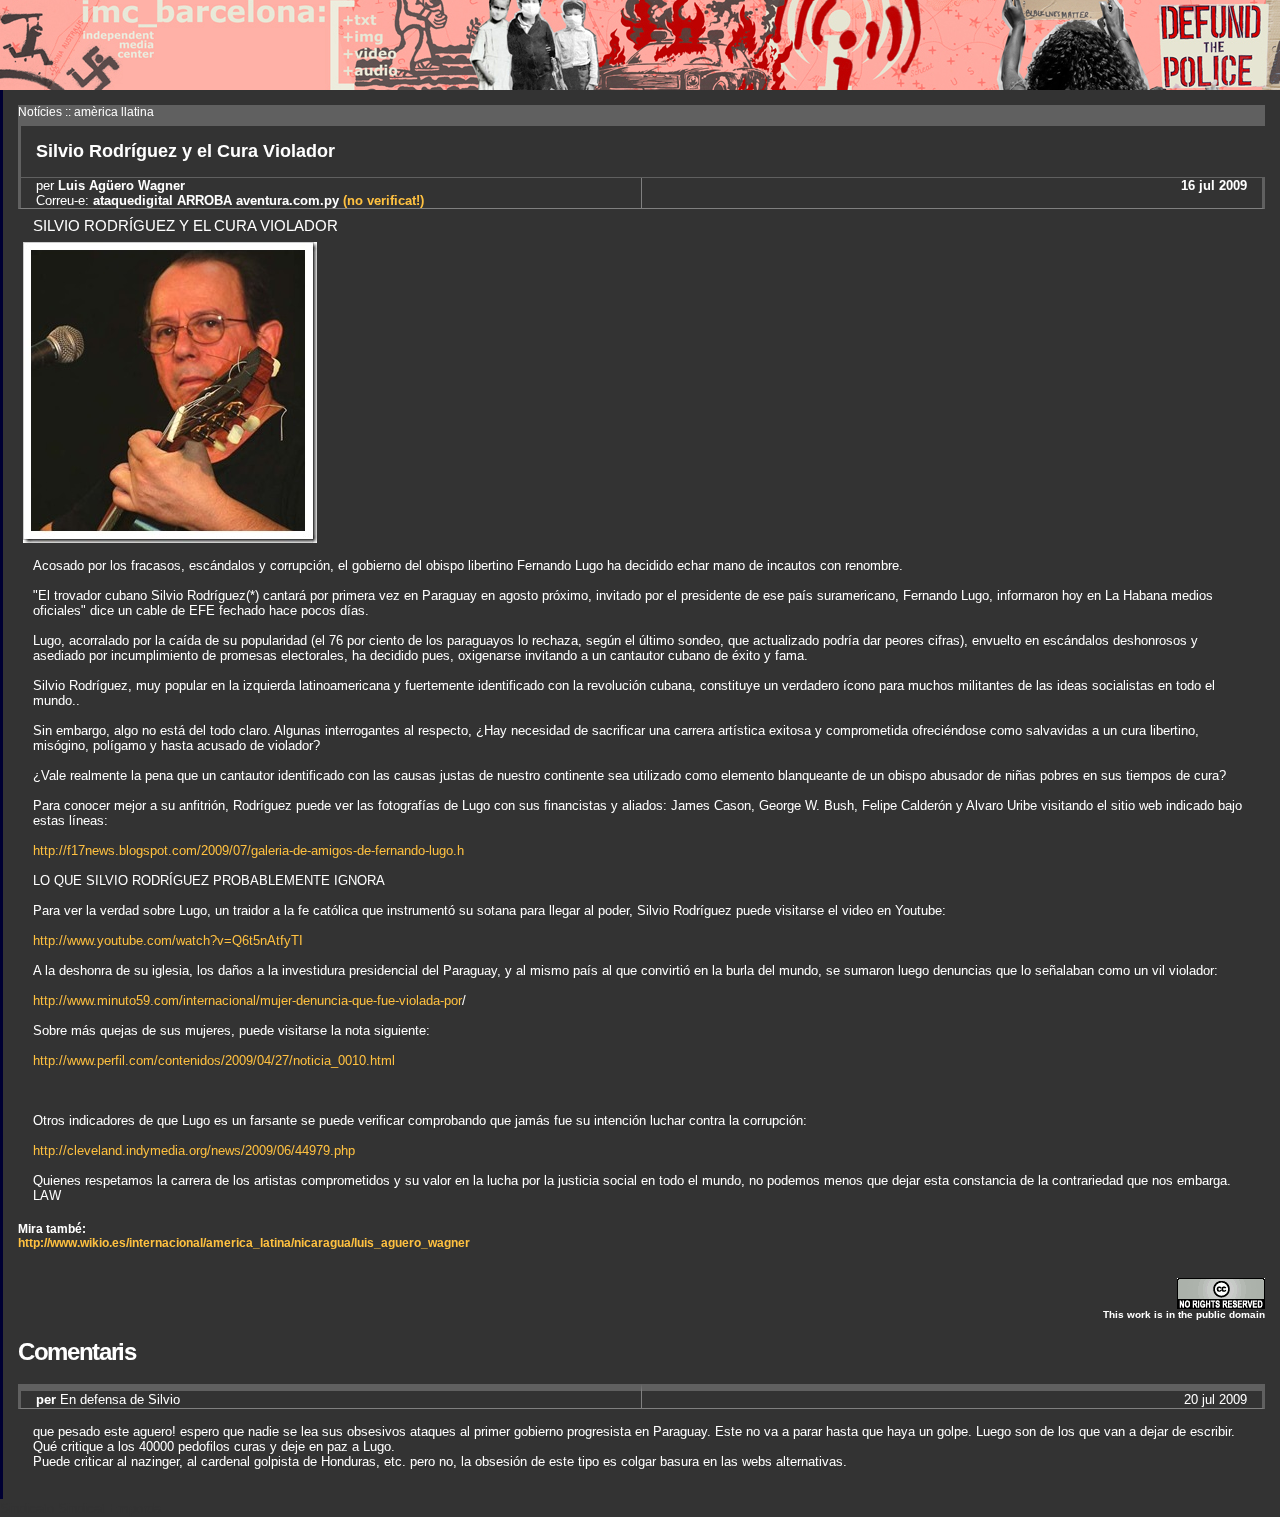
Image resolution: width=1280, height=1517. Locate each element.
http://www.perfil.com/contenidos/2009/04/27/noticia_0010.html (214, 1060)
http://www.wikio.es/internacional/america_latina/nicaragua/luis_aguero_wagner (244, 1243)
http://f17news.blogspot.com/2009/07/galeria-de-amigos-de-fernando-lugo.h (248, 850)
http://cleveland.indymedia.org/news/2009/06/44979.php (194, 1150)
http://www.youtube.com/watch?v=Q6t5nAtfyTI (168, 940)
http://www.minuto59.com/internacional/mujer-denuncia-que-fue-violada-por (247, 1000)
